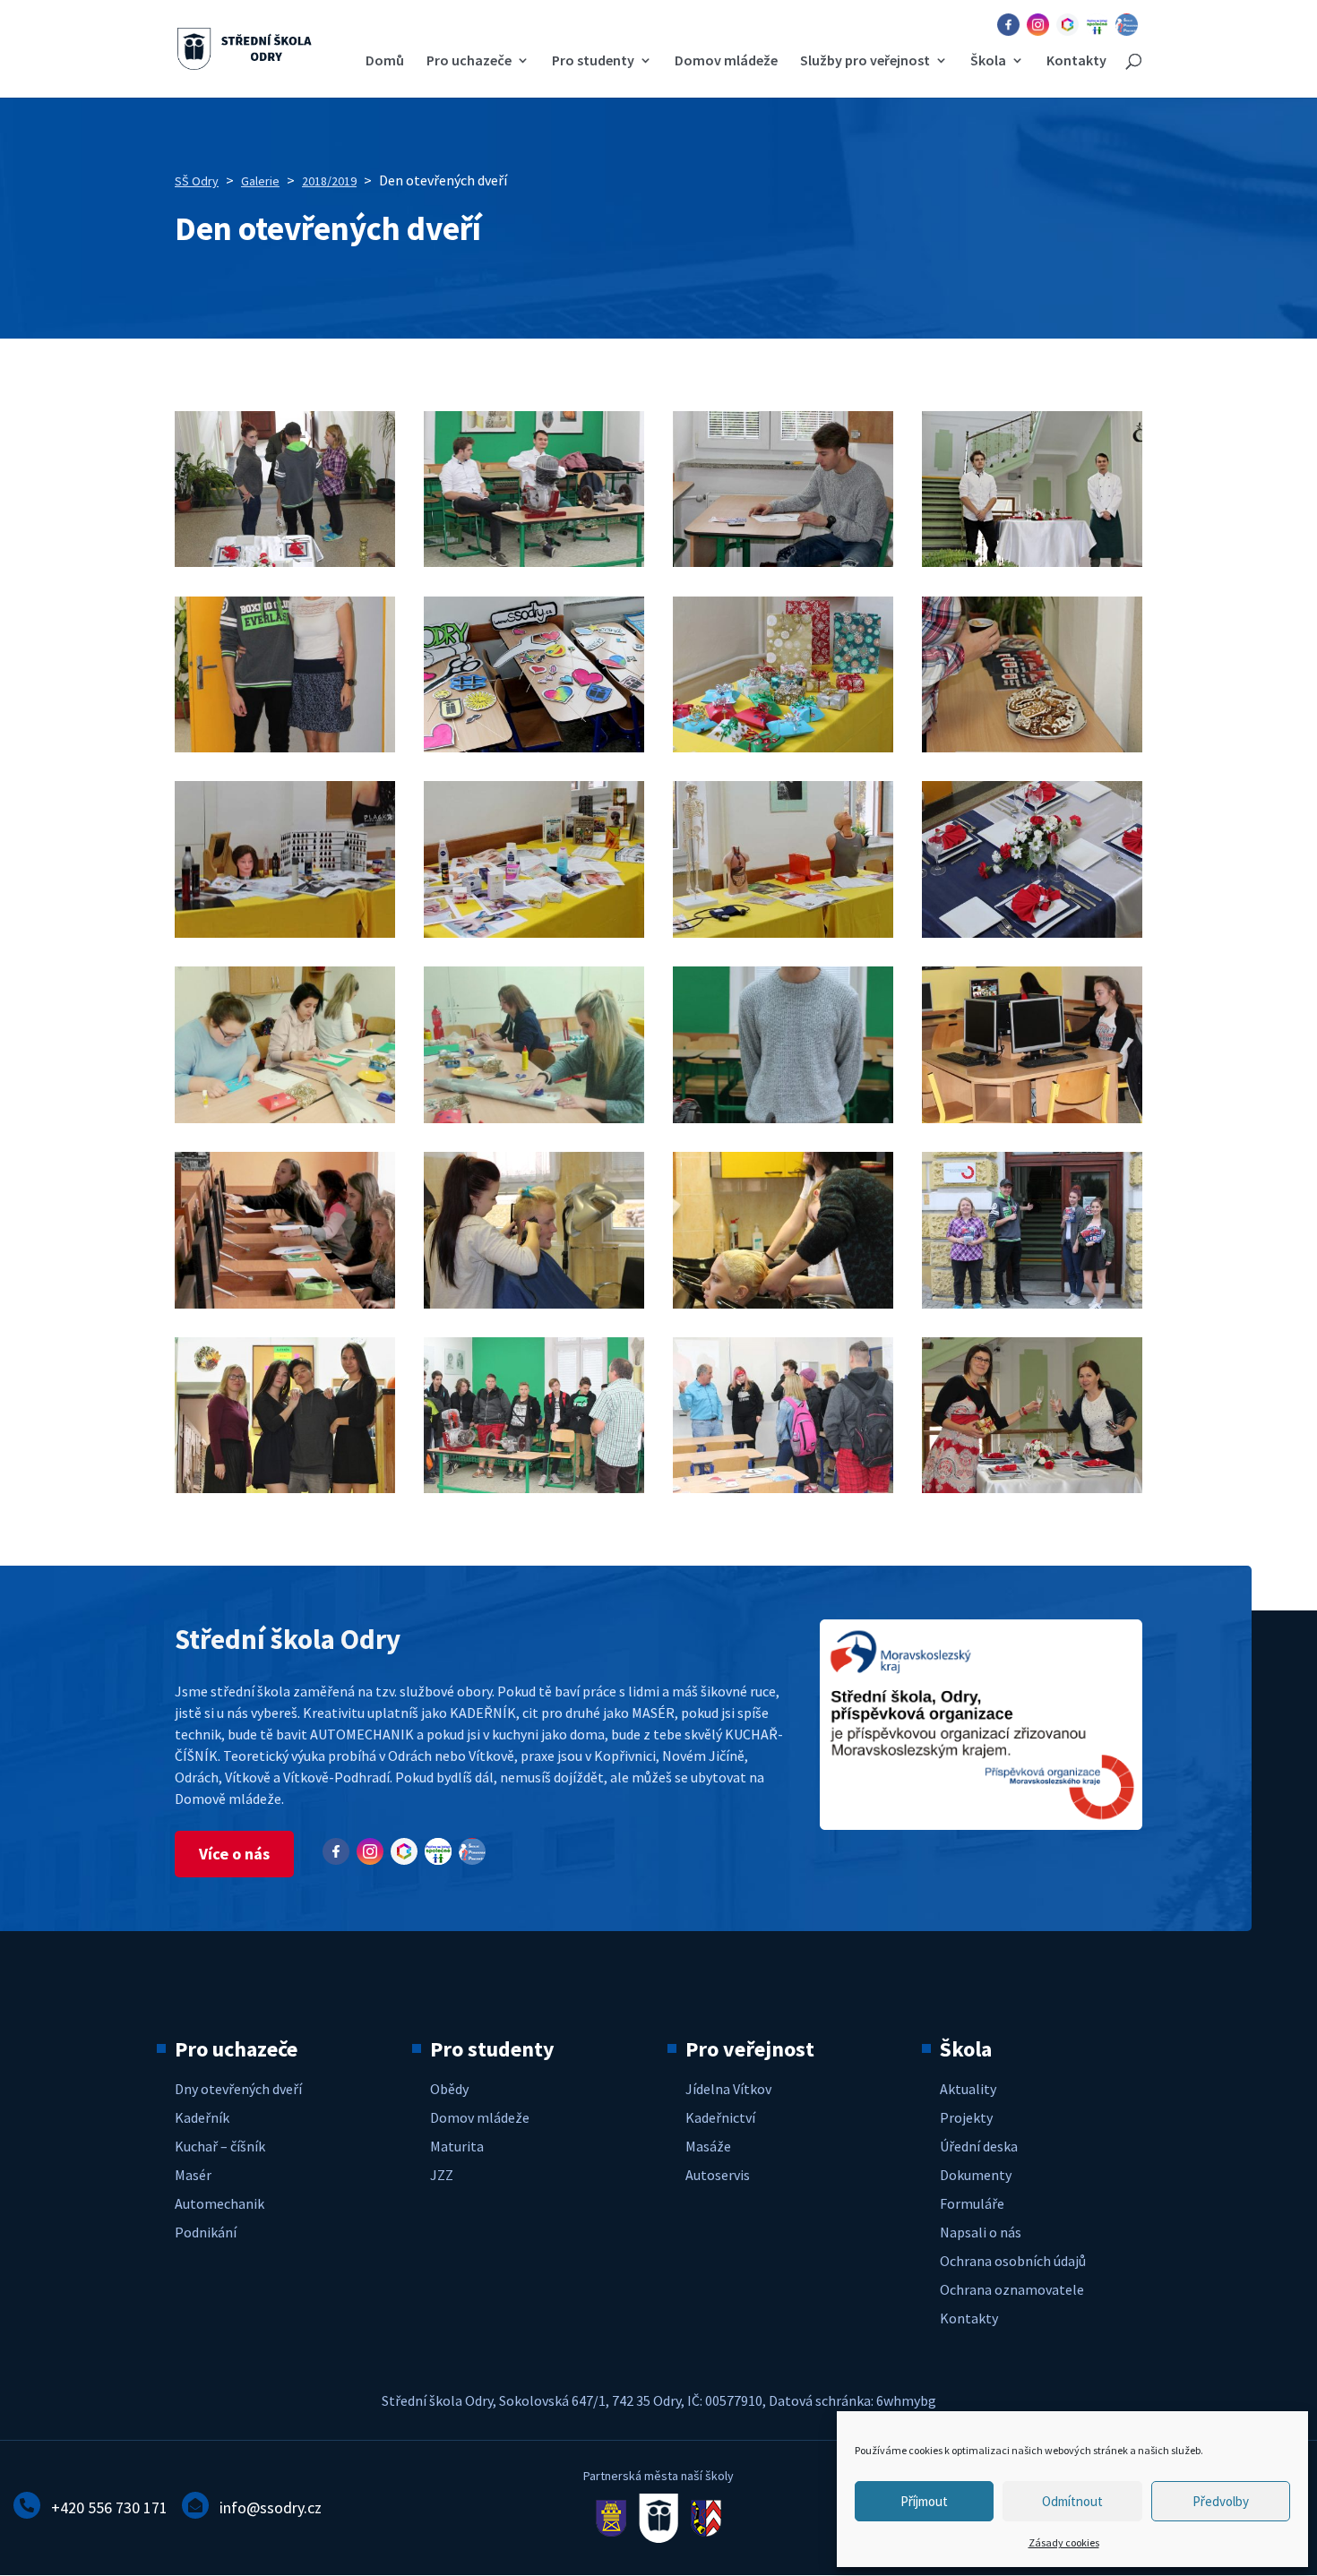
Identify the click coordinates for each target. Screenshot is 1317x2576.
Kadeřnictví (720, 2117)
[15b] (285, 1118)
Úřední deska (979, 2146)
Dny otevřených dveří (238, 2089)
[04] (783, 562)
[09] (534, 747)
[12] (285, 932)
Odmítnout (1072, 2501)
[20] (783, 1303)
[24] (1032, 1488)
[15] (1032, 932)
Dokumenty (976, 2175)
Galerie (260, 181)
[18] (285, 1303)
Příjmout (924, 2501)
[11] (1032, 747)
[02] (285, 562)
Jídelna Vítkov (728, 2089)
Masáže (708, 2146)
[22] (534, 1488)
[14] (783, 932)
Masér (193, 2175)
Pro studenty (593, 61)
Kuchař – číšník (220, 2146)
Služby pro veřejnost (865, 61)
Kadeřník (202, 2117)
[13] (534, 932)
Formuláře (972, 2203)
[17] (1032, 1118)
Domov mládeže (726, 61)
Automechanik (219, 2203)
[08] (285, 747)
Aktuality (968, 2089)
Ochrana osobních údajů (1013, 2261)
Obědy (449, 2089)
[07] (285, 1488)
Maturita (457, 2146)
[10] (783, 747)
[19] (534, 1303)
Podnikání (206, 2232)
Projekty (966, 2117)
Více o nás (234, 1854)
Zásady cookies (1064, 2542)
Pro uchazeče (469, 61)
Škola (988, 61)
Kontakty (1076, 61)
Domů (385, 61)
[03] (534, 562)
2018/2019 (329, 181)
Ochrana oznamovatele (1012, 2289)
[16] (783, 1118)
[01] (1032, 1303)
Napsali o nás (981, 2232)
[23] (783, 1488)
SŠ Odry (197, 181)
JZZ (442, 2175)
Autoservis (718, 2175)
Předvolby (1221, 2501)
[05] (1032, 562)
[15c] (534, 1118)
